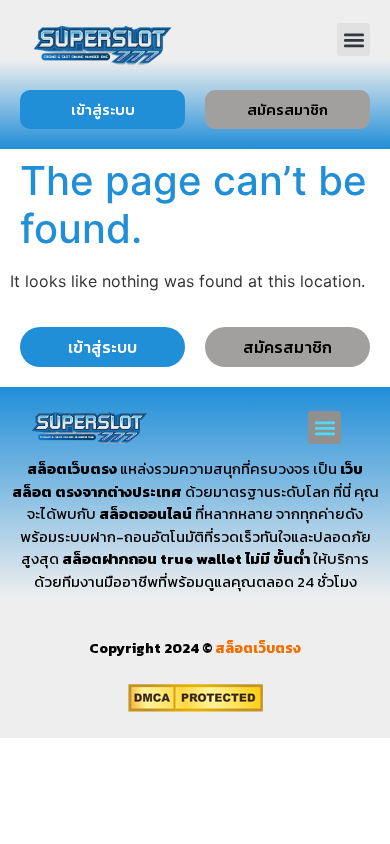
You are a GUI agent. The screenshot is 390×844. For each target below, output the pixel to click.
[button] (353, 39)
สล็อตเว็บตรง (258, 648)
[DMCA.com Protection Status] (195, 706)
